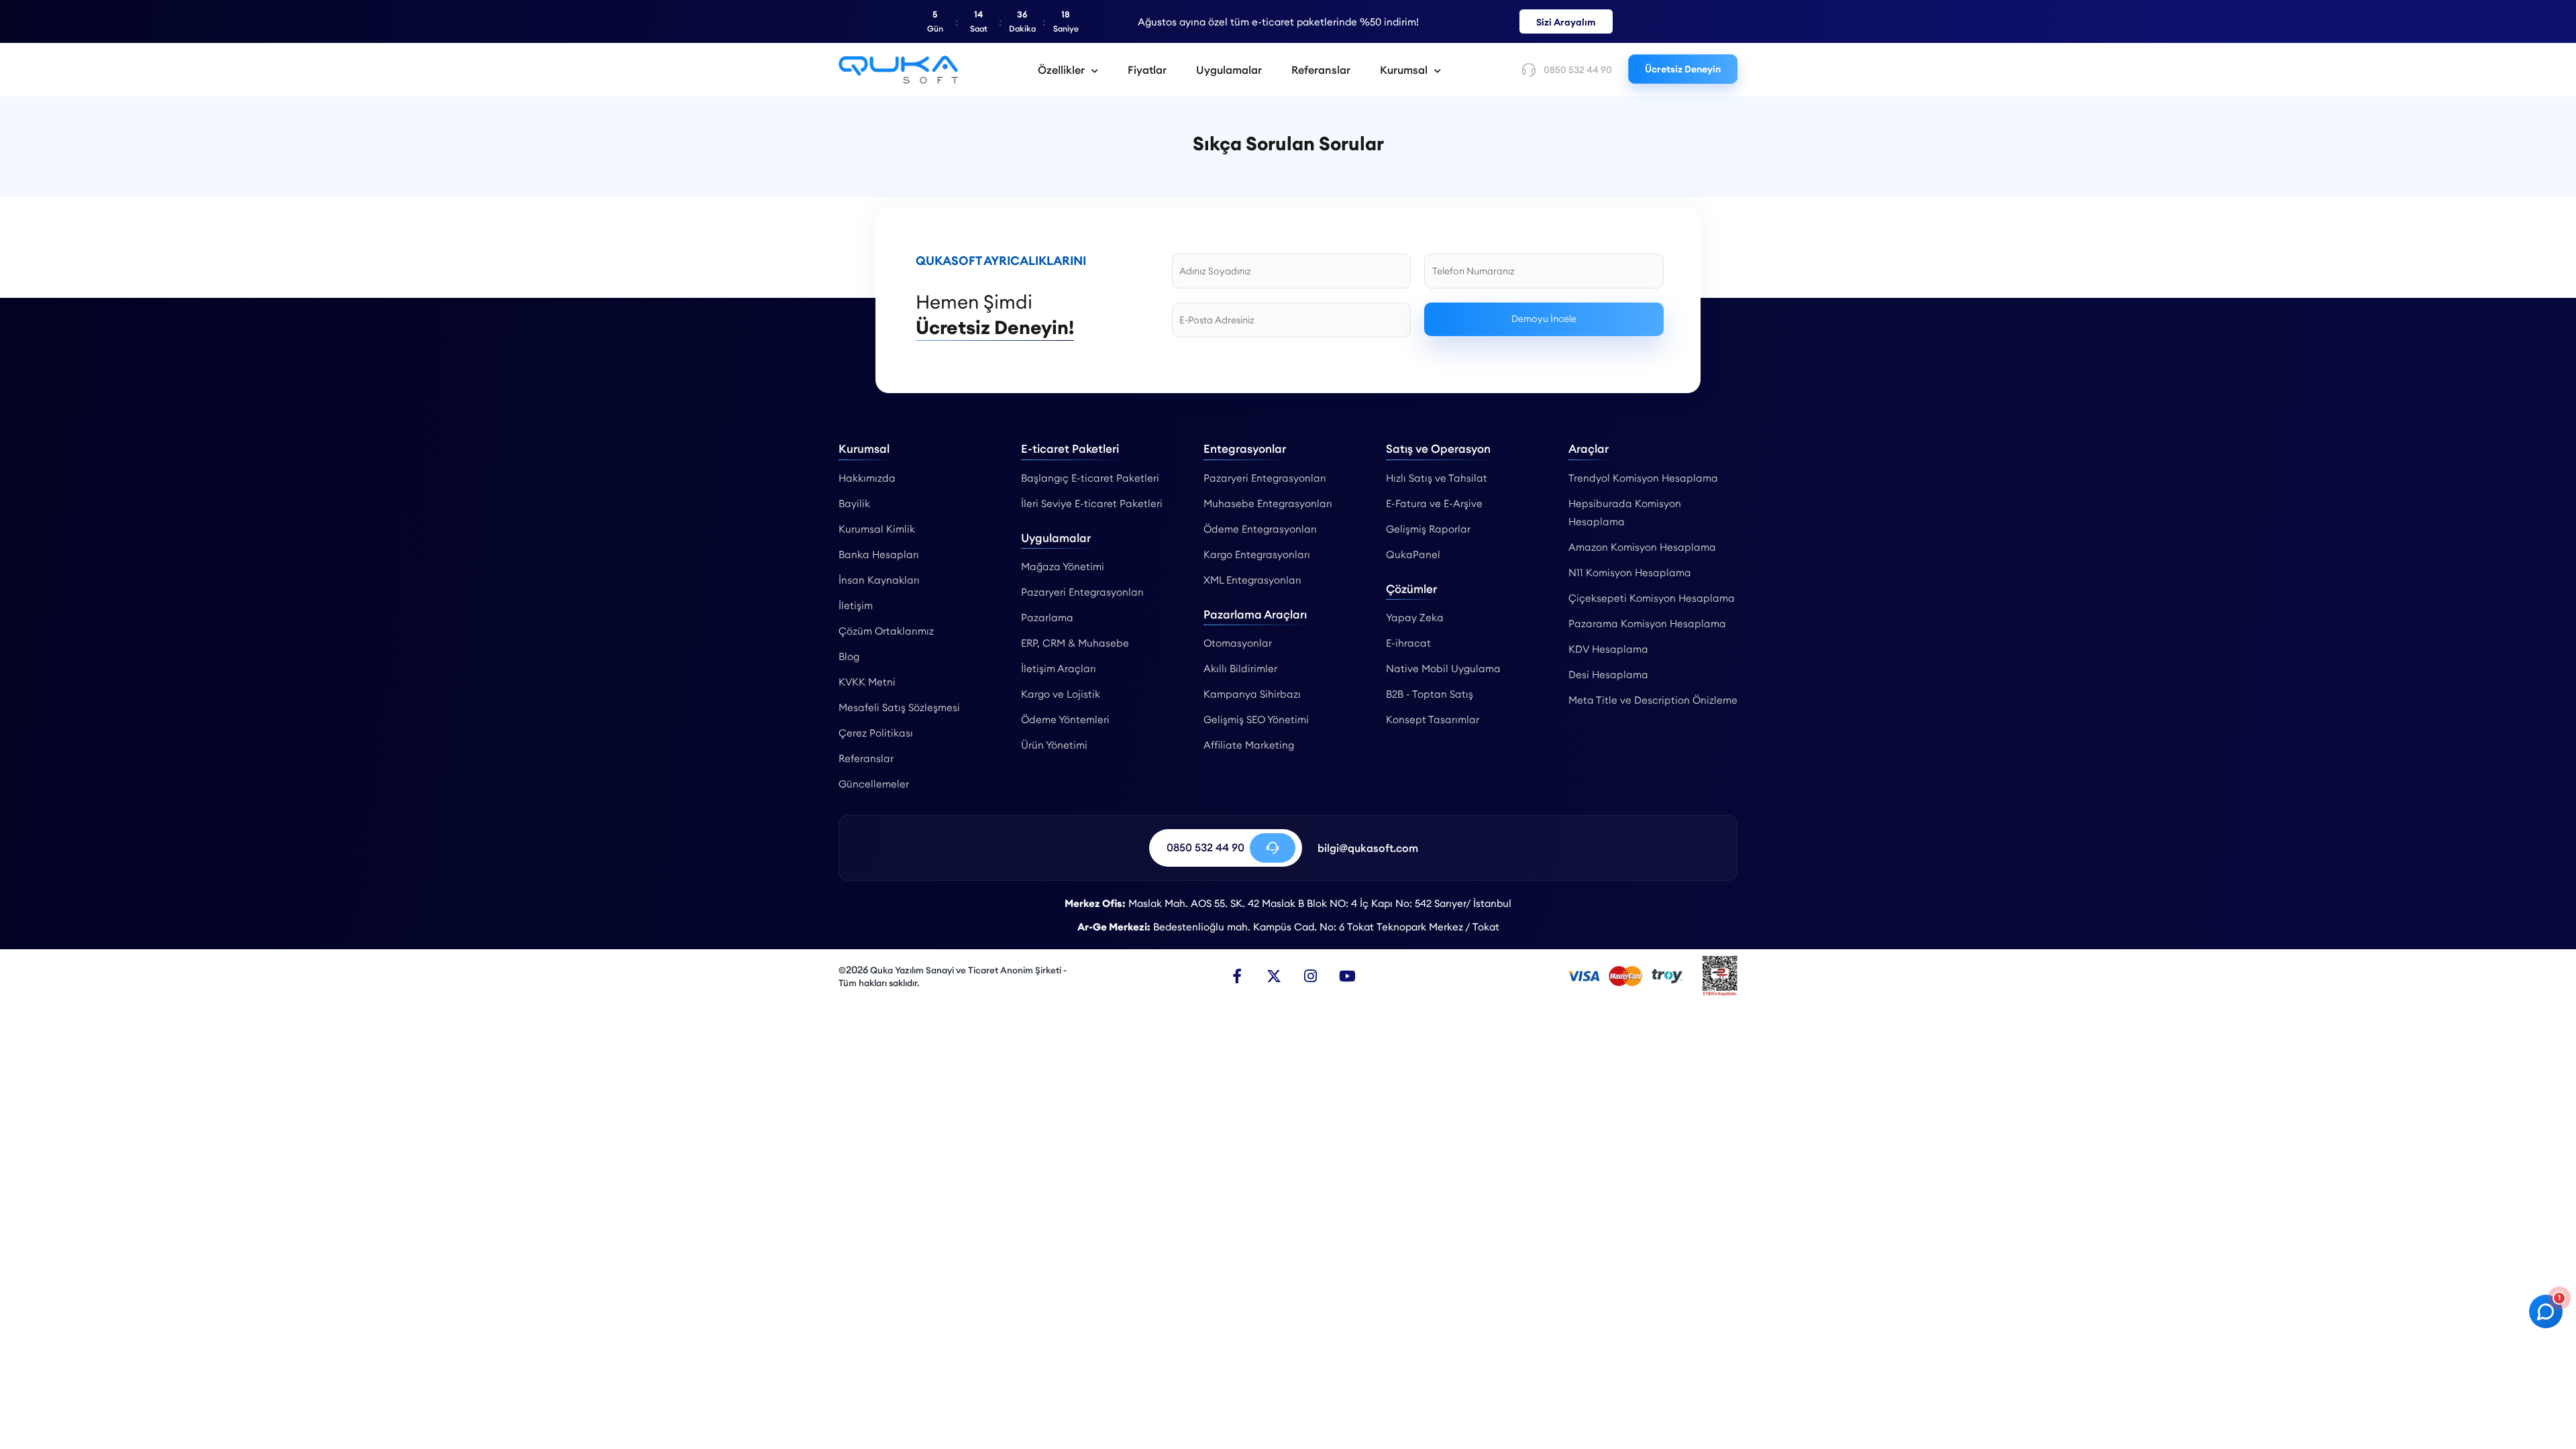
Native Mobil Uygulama (1443, 668)
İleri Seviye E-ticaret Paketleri (1092, 503)
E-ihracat (1408, 643)
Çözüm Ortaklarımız (886, 631)
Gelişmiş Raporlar (1428, 529)
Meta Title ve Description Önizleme (1653, 700)
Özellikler (1061, 70)
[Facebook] (1237, 976)
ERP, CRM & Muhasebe (1075, 643)
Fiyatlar (1147, 70)
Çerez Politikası (876, 733)
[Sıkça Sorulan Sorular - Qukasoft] (898, 70)
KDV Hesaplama (1608, 649)
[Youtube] (1348, 976)
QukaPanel (1413, 554)
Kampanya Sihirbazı (1252, 694)
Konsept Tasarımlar (1433, 719)
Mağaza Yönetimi (1063, 567)
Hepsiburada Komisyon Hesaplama (1625, 513)
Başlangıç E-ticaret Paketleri (1090, 478)
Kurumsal (1404, 70)
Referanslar (1321, 70)
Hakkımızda (867, 478)
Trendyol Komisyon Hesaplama (1643, 478)
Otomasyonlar (1238, 643)
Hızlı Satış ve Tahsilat (1437, 478)
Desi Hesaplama (1608, 675)
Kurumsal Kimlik (877, 529)
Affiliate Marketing (1249, 745)
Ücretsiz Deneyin (1683, 69)
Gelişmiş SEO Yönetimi (1256, 719)
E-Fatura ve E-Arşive (1434, 503)
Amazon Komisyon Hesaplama (1642, 547)
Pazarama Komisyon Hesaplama (1647, 624)
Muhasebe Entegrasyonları (1268, 503)
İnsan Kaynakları (879, 580)
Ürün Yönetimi (1054, 745)
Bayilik (854, 503)
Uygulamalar (1229, 70)
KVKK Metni (867, 682)
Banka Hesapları (879, 554)
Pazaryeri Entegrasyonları (1082, 592)
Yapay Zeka (1415, 618)
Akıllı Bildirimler (1240, 668)
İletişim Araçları (1059, 668)
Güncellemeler (874, 784)
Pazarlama (1047, 618)
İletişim (856, 605)
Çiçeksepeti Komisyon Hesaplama (1652, 598)
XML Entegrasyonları (1252, 580)
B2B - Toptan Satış (1430, 694)
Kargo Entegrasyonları (1257, 554)
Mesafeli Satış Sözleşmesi (899, 707)
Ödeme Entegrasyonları (1260, 529)
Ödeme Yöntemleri (1065, 719)
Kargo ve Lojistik (1061, 694)
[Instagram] (1311, 976)
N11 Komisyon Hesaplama (1630, 573)
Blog (849, 656)
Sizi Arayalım (1566, 22)
